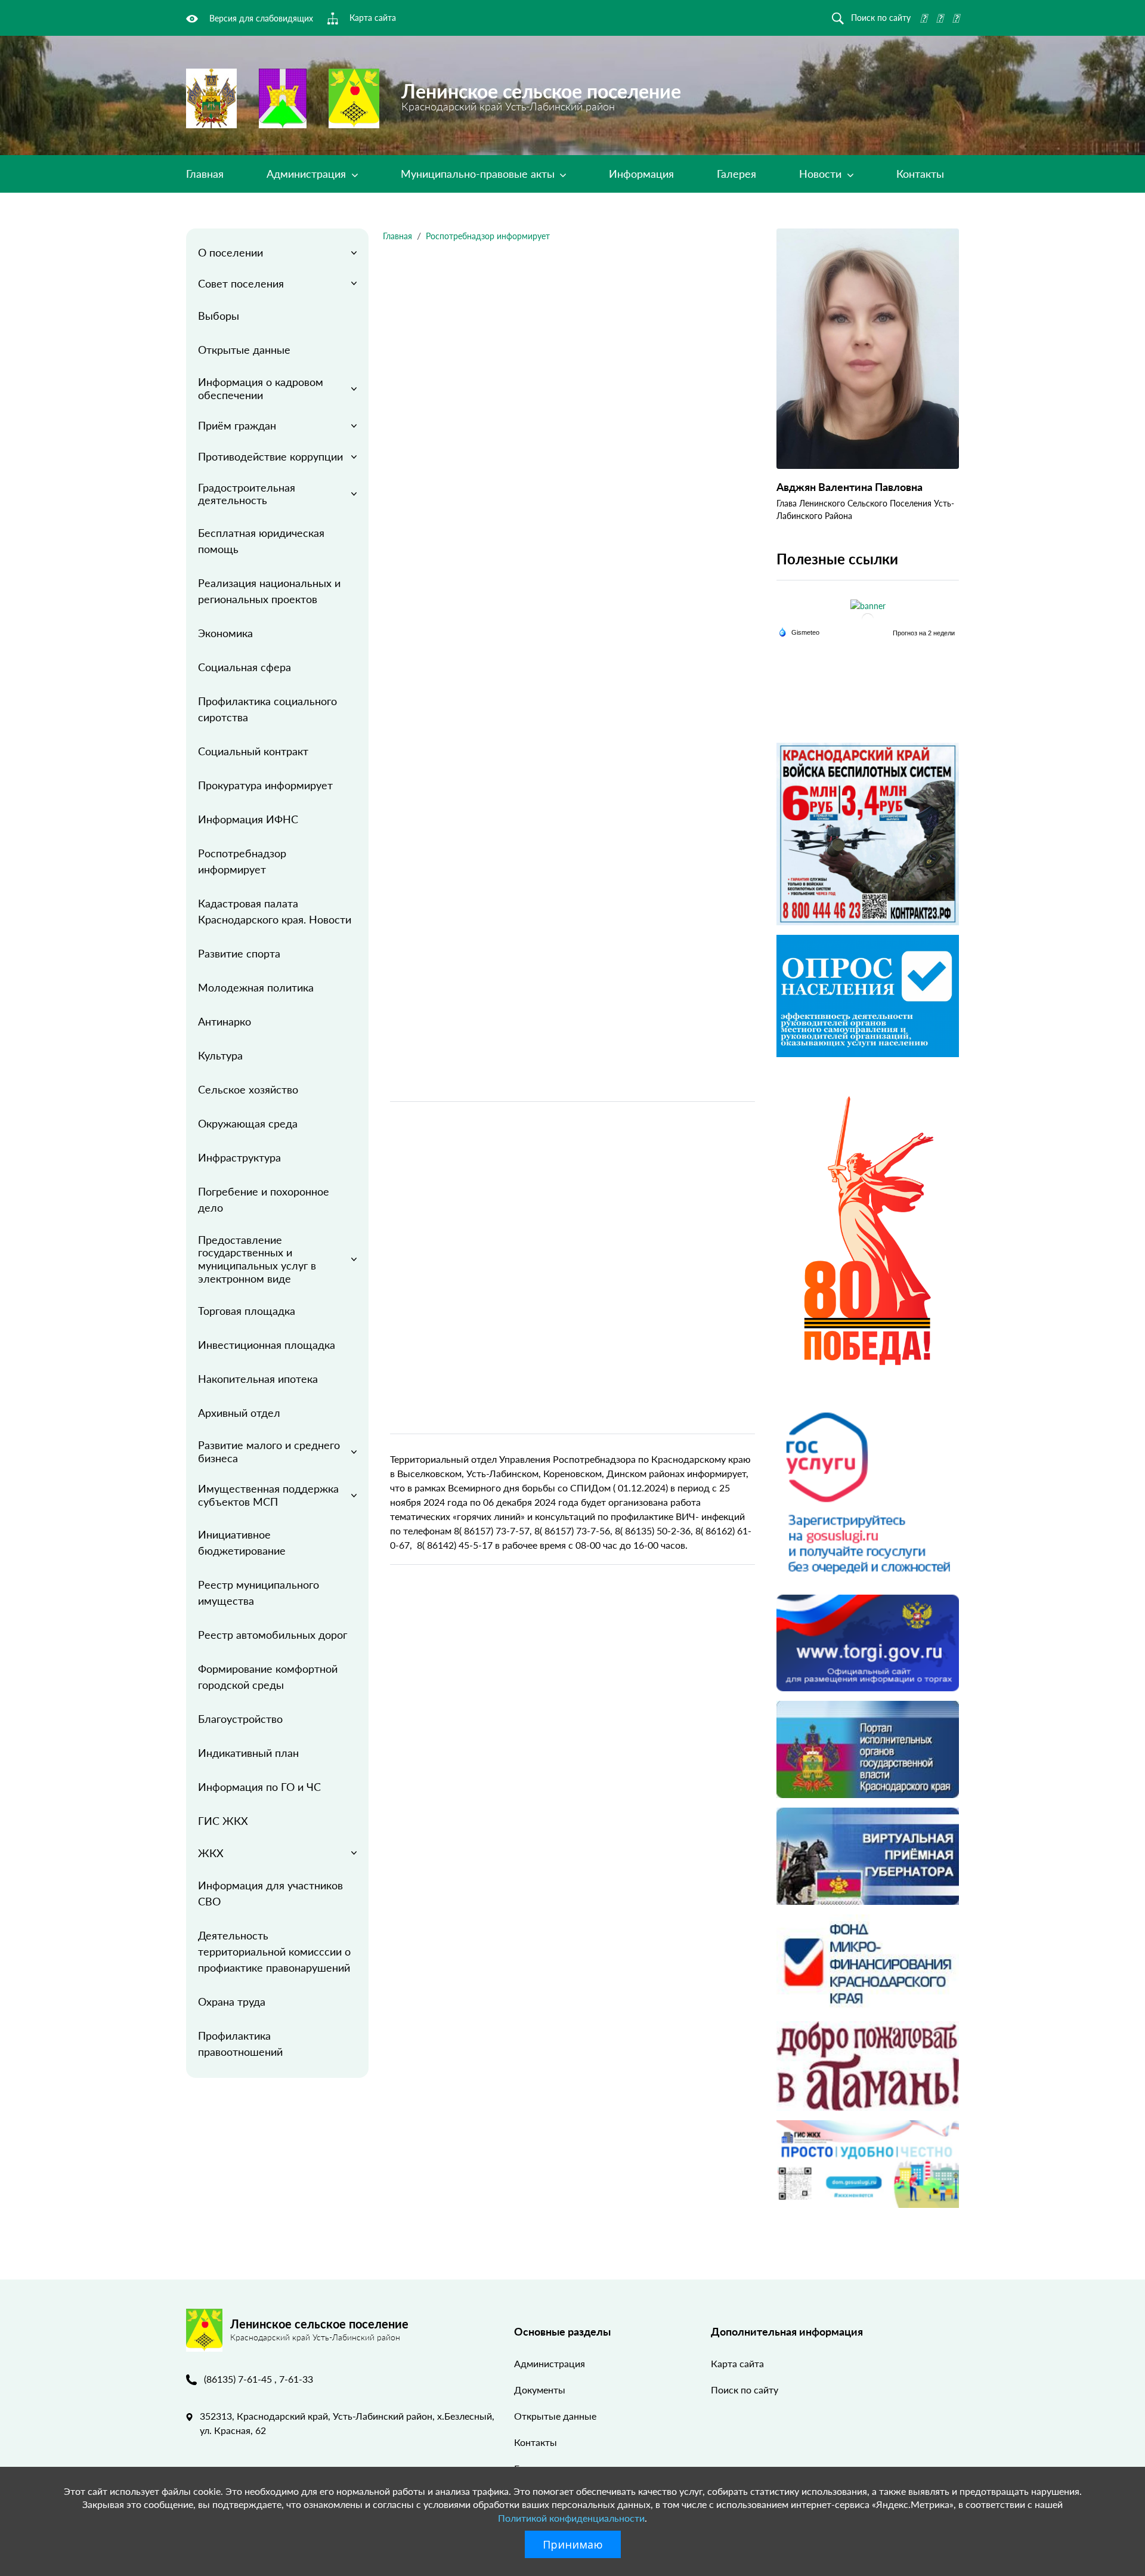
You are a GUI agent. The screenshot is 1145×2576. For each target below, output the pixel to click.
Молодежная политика (256, 987)
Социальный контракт (253, 751)
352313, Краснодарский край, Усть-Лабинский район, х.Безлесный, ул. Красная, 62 (347, 2423)
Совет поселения (241, 283)
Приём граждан (237, 425)
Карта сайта (737, 2363)
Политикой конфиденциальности (571, 2518)
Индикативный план (248, 1753)
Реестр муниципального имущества (259, 1593)
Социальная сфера (245, 667)
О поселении (230, 252)
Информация (641, 174)
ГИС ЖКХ (223, 1821)
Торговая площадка (247, 1311)
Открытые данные (244, 350)
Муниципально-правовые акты (479, 174)
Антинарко (225, 1021)
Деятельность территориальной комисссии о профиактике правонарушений (274, 1951)
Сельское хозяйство (248, 1089)
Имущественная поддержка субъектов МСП (268, 1495)
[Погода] (799, 631)
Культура (220, 1055)
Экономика (225, 633)
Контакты (920, 174)
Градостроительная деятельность (247, 494)
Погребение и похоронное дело (264, 1199)
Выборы (219, 316)
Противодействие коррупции (270, 456)
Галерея (736, 174)
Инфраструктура (239, 1157)
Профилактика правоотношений (240, 2044)
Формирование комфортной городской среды (268, 1677)
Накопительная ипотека (258, 1379)
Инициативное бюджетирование (242, 1542)
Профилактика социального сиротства (267, 709)
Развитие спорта (239, 953)
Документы (540, 2390)
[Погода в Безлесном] (868, 619)
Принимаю (573, 2544)
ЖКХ (211, 1853)
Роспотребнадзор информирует (242, 861)
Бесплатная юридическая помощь (261, 541)
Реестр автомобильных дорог (273, 1635)
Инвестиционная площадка (267, 1345)
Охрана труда (232, 2002)
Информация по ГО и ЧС (259, 1787)
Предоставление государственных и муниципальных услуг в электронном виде (257, 1259)
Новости (822, 174)
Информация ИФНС (248, 819)
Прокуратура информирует (265, 785)
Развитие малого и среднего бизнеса (269, 1451)
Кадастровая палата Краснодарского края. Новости (275, 911)
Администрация (308, 174)
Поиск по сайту (745, 2390)
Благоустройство (240, 1719)
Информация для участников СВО (270, 1893)
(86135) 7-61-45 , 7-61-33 (259, 2379)
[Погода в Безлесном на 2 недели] (924, 633)
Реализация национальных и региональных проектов (269, 591)
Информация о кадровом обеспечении (261, 388)
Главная (205, 174)
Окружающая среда (248, 1123)
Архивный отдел (239, 1413)
